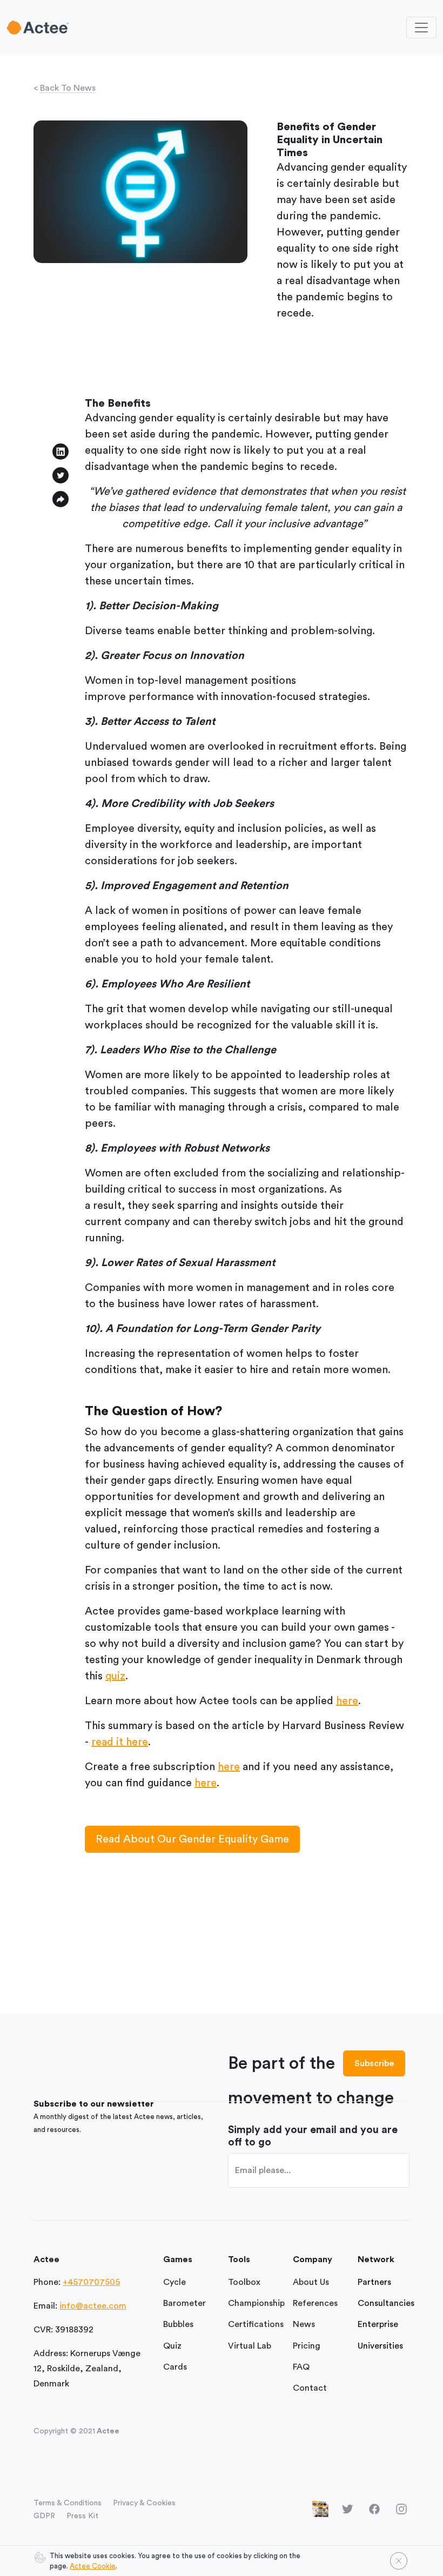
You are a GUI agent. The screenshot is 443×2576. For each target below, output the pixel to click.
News (304, 2324)
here (347, 1701)
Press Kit (82, 2516)
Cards (175, 2367)
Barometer (184, 2303)
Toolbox (244, 2282)
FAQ (301, 2367)
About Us (311, 2282)
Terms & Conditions (68, 2503)
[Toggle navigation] (421, 28)
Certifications (256, 2324)
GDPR (44, 2516)
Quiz (172, 2346)
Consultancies (386, 2303)
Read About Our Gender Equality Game (192, 1839)
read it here (120, 1742)
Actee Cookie (93, 2566)
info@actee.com (93, 2306)
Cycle (174, 2282)
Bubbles (178, 2324)
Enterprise (378, 2324)
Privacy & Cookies (144, 2503)
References (315, 2303)
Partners (374, 2282)
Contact (310, 2388)
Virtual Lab (250, 2346)
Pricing (307, 2346)
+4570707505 (91, 2282)
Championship (256, 2303)
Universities (380, 2346)
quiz (115, 1676)
